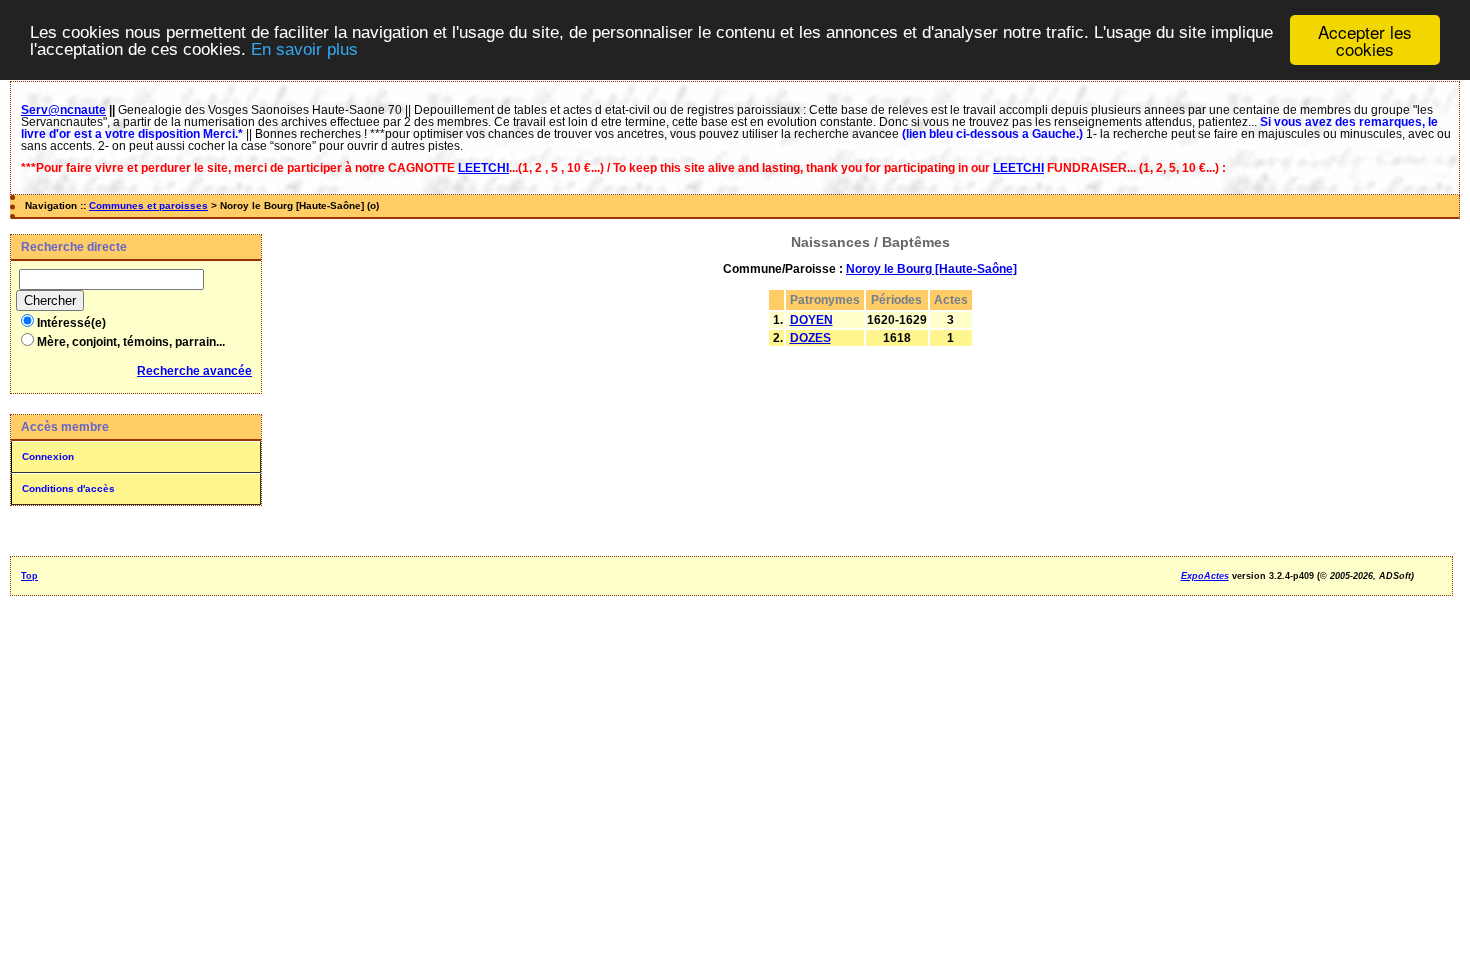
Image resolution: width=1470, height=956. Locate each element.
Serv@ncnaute (63, 110)
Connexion (48, 456)
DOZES (810, 338)
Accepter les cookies (1365, 40)
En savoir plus (304, 49)
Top (29, 576)
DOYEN (811, 320)
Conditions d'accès (68, 488)
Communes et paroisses (148, 205)
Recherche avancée (194, 371)
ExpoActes (1205, 576)
